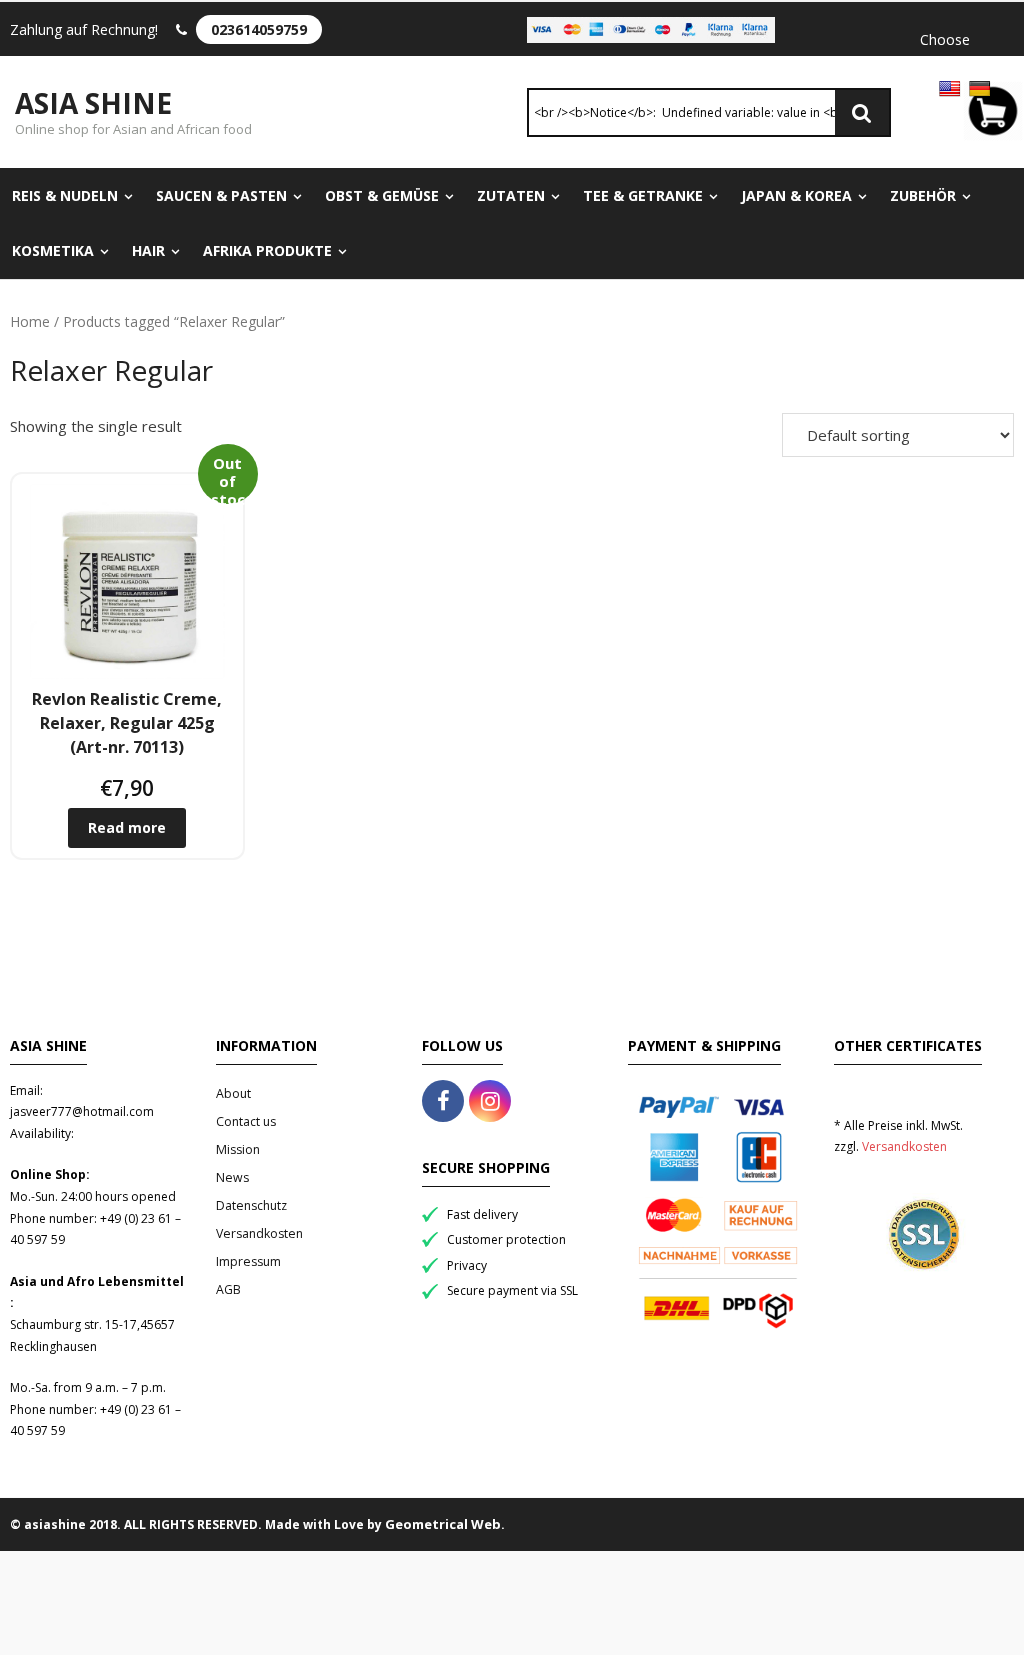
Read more (127, 827)
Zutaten (511, 195)
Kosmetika (53, 250)
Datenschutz (251, 1205)
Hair (148, 250)
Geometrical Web (443, 1524)
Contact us (246, 1121)
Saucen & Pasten (221, 195)
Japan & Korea (796, 195)
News (232, 1177)
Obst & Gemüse (382, 195)
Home (30, 321)
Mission (238, 1149)
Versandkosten (259, 1233)
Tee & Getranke (643, 195)
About (233, 1093)
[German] (980, 88)
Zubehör (923, 195)
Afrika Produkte (267, 250)
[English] (950, 88)
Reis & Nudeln (65, 195)
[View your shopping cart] (993, 114)
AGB (228, 1289)
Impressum (248, 1261)
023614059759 (259, 29)
